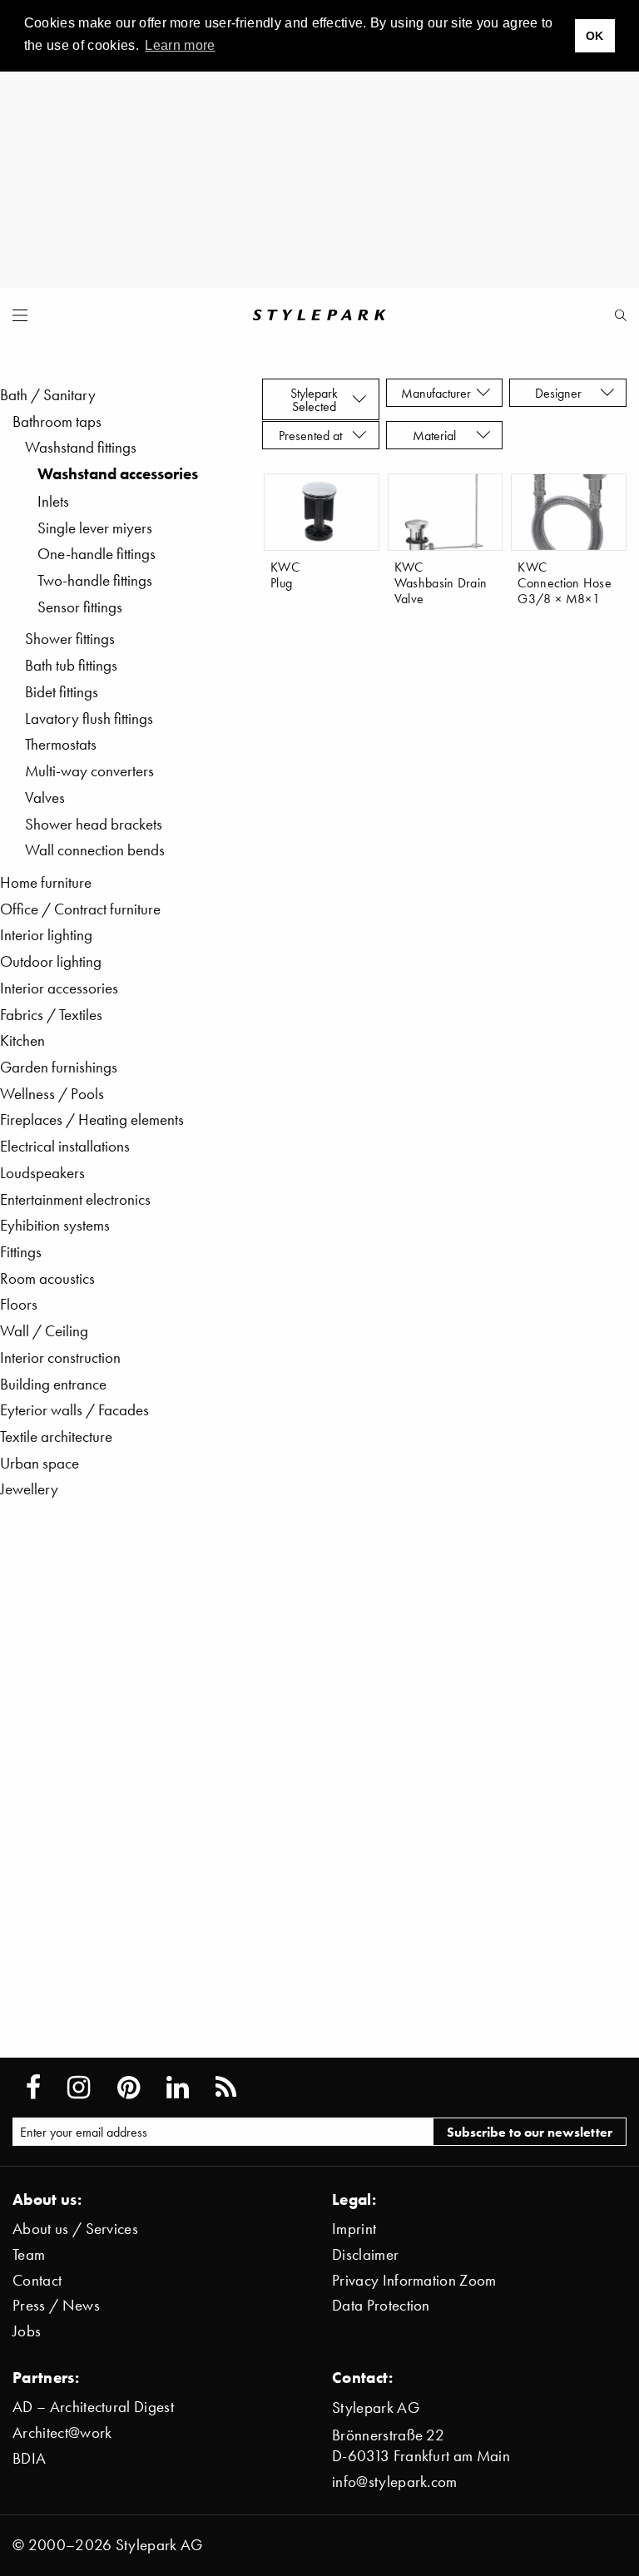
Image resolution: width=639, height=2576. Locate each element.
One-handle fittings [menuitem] (97, 554)
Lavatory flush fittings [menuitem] (89, 718)
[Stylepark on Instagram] (79, 2088)
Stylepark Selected (314, 399)
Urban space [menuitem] (40, 1463)
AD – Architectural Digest (93, 2407)
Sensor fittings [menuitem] (80, 607)
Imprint (354, 2229)
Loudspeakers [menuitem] (42, 1173)
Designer (562, 393)
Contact (37, 2280)
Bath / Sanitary (48, 395)
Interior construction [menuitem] (60, 1357)
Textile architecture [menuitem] (56, 1437)
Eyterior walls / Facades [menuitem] (74, 1410)
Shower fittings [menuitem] (70, 639)
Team (29, 2254)
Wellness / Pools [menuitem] (52, 1094)
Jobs (27, 2331)
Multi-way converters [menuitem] (89, 771)
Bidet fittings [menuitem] (62, 692)
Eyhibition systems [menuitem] (55, 1225)
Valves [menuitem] (45, 798)
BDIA (29, 2458)
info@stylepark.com (395, 2482)
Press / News (56, 2305)
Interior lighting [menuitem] (46, 935)
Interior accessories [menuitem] (59, 988)
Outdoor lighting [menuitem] (51, 961)
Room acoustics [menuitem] (47, 1278)
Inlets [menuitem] (53, 501)
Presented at (314, 435)
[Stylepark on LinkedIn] (178, 2088)
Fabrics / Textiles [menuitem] (51, 1015)
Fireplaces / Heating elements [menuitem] (92, 1120)
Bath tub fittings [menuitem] (71, 665)
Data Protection (381, 2305)
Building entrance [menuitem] (53, 1384)
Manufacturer (438, 393)
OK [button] (595, 36)
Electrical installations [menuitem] (65, 1146)
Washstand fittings (81, 447)
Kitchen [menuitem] (22, 1040)
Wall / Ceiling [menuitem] (44, 1331)
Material (438, 435)
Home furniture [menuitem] (46, 882)
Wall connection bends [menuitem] (95, 850)
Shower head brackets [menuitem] (94, 824)
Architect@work (62, 2432)
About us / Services (75, 2229)
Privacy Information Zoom (414, 2280)
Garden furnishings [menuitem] (59, 1067)
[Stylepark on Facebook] (33, 2088)
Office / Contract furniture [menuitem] (80, 909)
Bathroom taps (57, 421)
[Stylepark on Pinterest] (129, 2088)
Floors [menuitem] (19, 1304)
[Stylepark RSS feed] (226, 2088)
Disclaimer (365, 2254)
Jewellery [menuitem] (29, 1489)
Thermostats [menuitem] (61, 744)
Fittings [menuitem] (21, 1252)
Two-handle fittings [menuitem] (95, 580)
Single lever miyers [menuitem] (95, 528)
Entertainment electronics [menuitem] (75, 1199)
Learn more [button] (180, 45)
